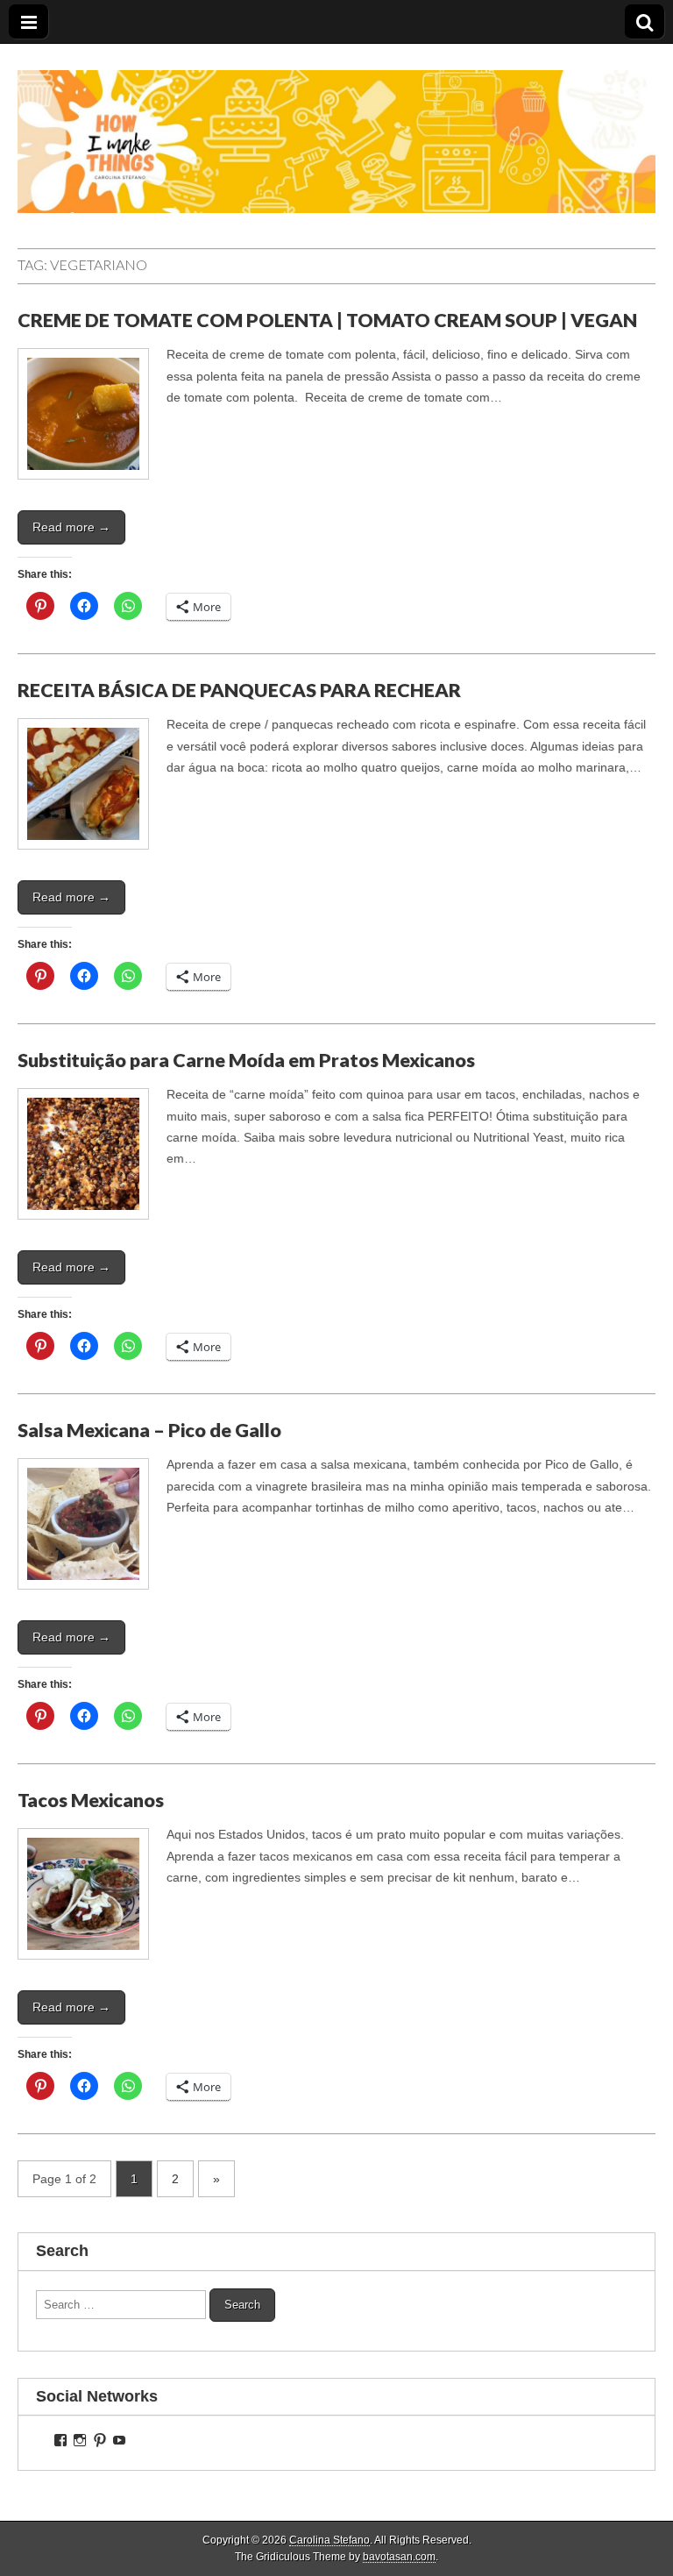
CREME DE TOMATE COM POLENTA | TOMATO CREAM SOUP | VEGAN (327, 320)
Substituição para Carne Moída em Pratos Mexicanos (246, 1060)
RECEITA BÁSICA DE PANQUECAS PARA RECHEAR (239, 690)
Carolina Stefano (329, 2540)
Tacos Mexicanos (91, 1800)
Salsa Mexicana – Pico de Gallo (149, 1430)
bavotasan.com (399, 2557)
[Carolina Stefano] (336, 128)
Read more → (71, 527)
